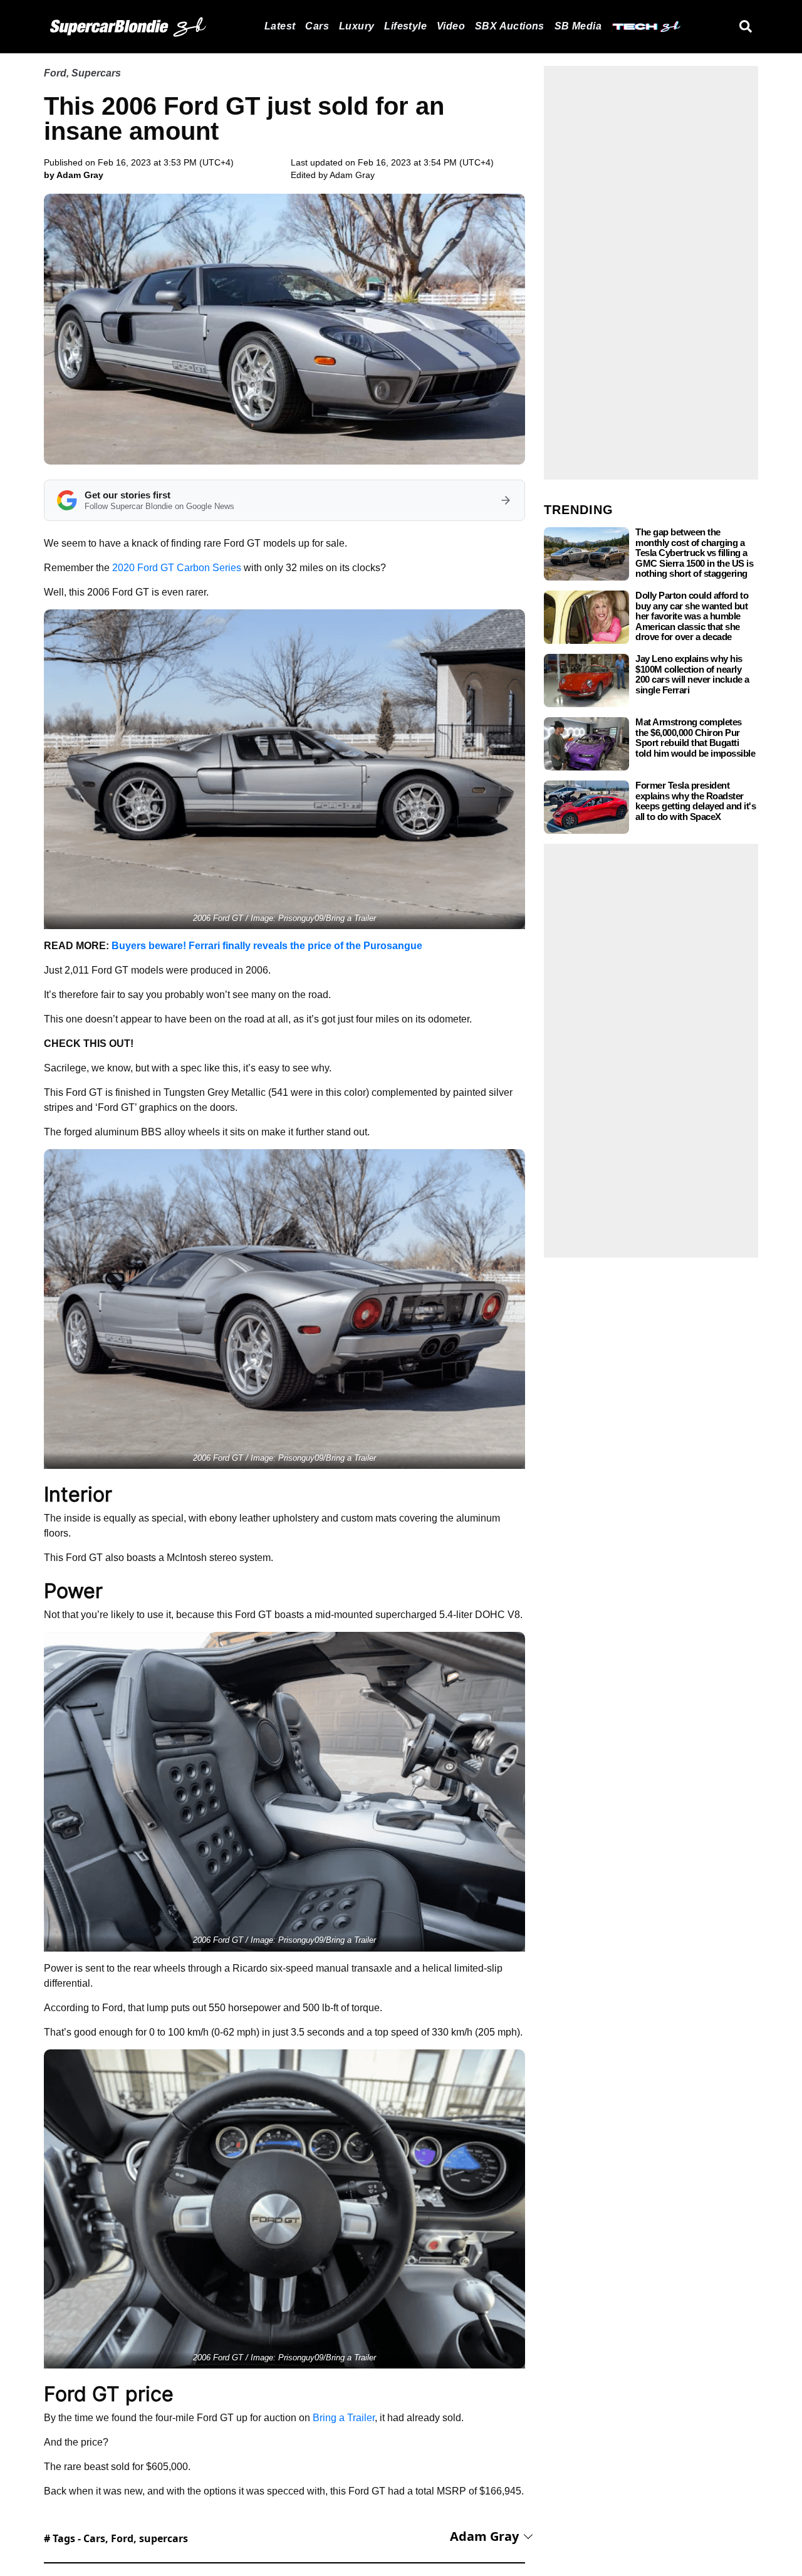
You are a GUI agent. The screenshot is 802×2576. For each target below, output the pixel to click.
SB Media (578, 26)
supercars (164, 2538)
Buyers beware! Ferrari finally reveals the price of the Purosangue (267, 946)
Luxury (357, 26)
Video (451, 26)
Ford (55, 73)
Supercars (96, 73)
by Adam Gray (74, 175)
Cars (317, 26)
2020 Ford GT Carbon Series (177, 568)
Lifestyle (405, 26)
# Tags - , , (116, 2538)
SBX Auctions (510, 26)
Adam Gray (352, 175)
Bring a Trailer (344, 2418)
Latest (280, 26)
